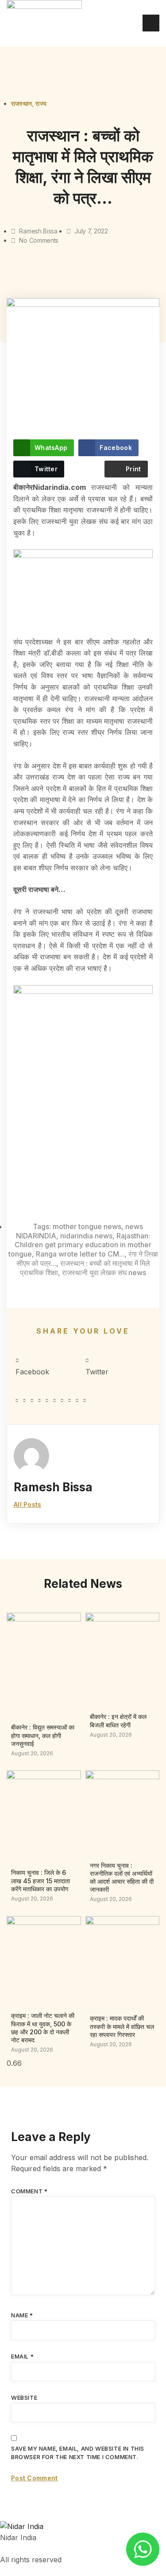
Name (22, 2315)
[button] (48, 1367)
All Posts (28, 1504)
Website (24, 2398)
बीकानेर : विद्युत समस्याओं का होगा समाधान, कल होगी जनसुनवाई (43, 1735)
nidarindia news (86, 1236)
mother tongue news (87, 1226)
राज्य (41, 103)
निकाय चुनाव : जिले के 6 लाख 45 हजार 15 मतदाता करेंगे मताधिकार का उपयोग (41, 1880)
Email (22, 2356)
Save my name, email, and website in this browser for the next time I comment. (78, 2453)
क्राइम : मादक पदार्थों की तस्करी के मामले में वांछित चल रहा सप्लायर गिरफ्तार (122, 2026)
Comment (29, 2191)
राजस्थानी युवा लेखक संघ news (104, 1272)
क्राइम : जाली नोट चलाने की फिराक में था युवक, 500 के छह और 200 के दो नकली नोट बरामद (43, 2028)
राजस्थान (21, 103)
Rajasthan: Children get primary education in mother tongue (80, 1245)
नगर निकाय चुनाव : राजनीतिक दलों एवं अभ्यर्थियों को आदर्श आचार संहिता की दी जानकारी (122, 1878)
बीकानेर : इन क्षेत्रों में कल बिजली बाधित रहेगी (118, 1721)
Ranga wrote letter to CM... (80, 1254)
